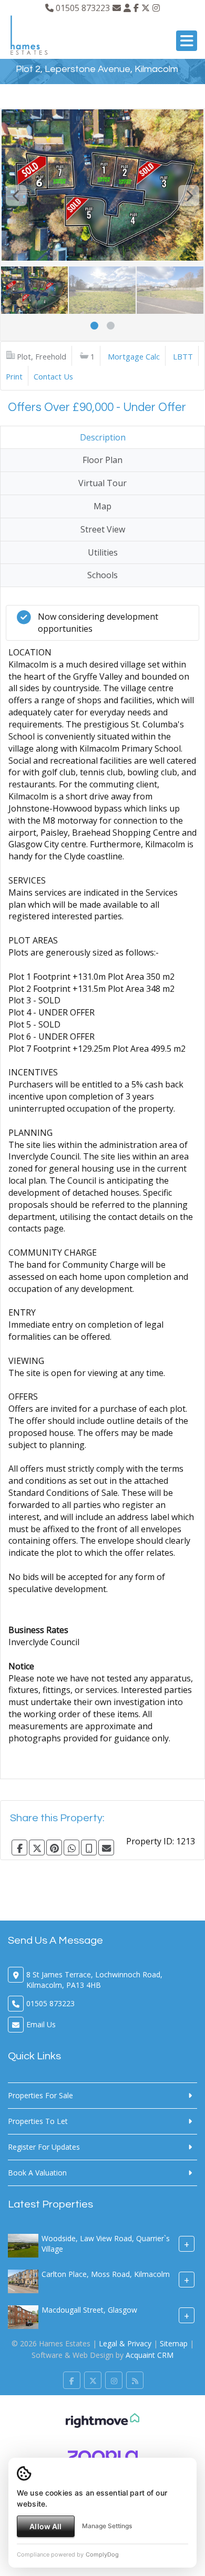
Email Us (41, 2024)
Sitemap (174, 2343)
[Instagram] (156, 8)
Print (14, 376)
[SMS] (89, 1848)
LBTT (183, 356)
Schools (102, 575)
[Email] (106, 1848)
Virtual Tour (102, 483)
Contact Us (53, 376)
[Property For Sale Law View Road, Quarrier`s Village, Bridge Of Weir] (23, 2245)
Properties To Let (38, 2121)
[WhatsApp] (71, 1848)
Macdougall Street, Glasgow (89, 2310)
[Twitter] (146, 8)
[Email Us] (117, 8)
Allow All (45, 2526)
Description (103, 437)
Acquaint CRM (150, 2355)
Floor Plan (102, 460)
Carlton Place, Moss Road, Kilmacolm (106, 2274)
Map (102, 506)
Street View (103, 529)
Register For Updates (44, 2147)
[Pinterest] (54, 1848)
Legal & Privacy (125, 2343)
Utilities (103, 552)
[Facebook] (136, 8)
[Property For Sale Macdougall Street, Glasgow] (23, 2316)
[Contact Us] (127, 8)
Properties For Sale (40, 2095)
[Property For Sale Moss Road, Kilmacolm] (23, 2280)
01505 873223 (82, 8)
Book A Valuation (37, 2173)
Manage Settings (107, 2526)
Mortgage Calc (134, 356)
